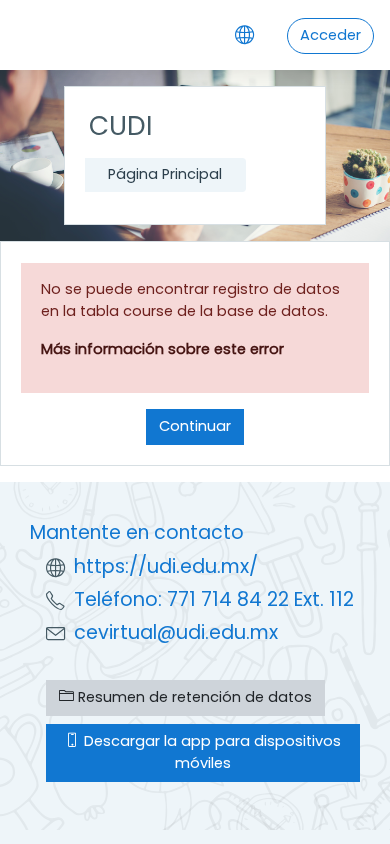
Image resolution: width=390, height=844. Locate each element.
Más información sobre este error (162, 349)
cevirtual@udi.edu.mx (176, 632)
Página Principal (165, 174)
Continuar (195, 426)
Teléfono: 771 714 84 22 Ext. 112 (214, 599)
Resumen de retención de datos (193, 697)
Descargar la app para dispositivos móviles (210, 752)
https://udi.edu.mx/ (166, 566)
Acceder (330, 35)
